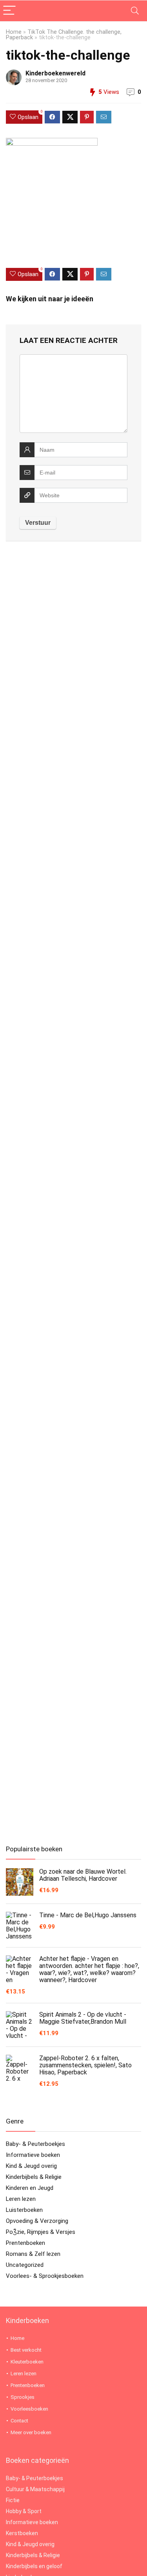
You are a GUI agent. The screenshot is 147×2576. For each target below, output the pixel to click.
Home (14, 32)
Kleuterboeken (27, 2362)
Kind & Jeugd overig (31, 2166)
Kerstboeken (22, 2533)
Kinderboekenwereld (55, 73)
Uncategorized (25, 2265)
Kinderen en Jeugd (30, 2188)
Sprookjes (23, 2397)
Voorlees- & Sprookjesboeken (45, 2276)
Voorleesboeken (29, 2409)
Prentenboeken (25, 2243)
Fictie (13, 2500)
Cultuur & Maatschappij (35, 2489)
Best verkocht (26, 2350)
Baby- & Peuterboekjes (35, 2144)
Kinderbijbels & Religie (34, 2177)
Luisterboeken (24, 2210)
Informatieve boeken (33, 2155)
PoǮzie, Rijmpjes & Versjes (41, 2232)
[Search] (135, 11)
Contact (19, 2421)
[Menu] (9, 11)
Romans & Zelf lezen (33, 2254)
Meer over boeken (31, 2432)
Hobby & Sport (24, 2511)
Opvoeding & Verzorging (37, 2221)
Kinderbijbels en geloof (34, 2566)
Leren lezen (21, 2199)
